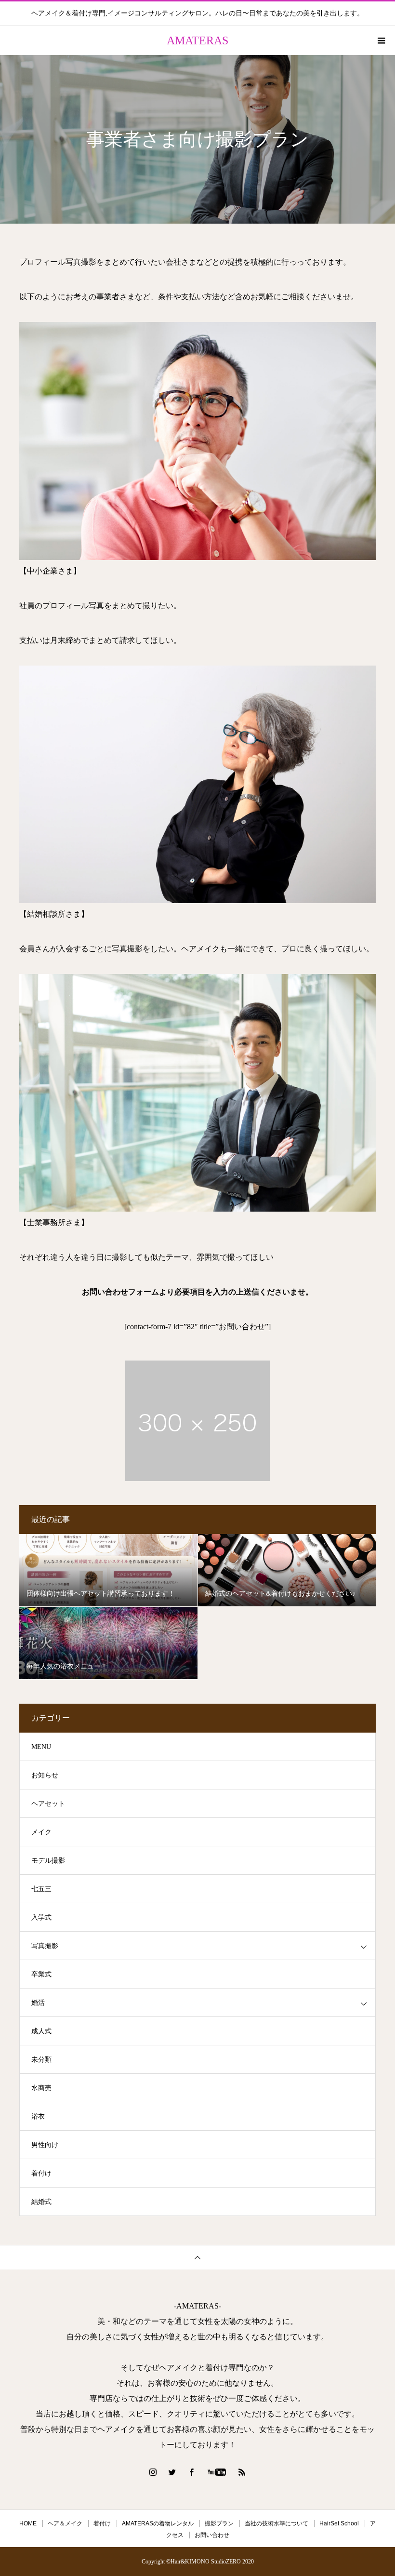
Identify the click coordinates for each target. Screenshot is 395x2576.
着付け (41, 2173)
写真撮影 (45, 1946)
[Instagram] (153, 2472)
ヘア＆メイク (65, 2523)
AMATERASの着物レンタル (158, 2523)
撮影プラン (219, 2523)
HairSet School (339, 2523)
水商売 (41, 2088)
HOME (28, 2523)
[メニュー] (381, 40)
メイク (41, 1832)
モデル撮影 (48, 1861)
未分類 (41, 2060)
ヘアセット (48, 1804)
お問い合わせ (212, 2535)
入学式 (41, 1917)
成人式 (41, 2031)
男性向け (45, 2145)
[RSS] (242, 2472)
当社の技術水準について (276, 2523)
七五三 (41, 1889)
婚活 (38, 2003)
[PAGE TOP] (197, 2257)
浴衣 (38, 2116)
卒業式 (41, 1974)
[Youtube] (217, 2472)
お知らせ (45, 1775)
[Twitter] (172, 2472)
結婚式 (41, 2202)
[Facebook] (192, 2472)
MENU (41, 1747)
